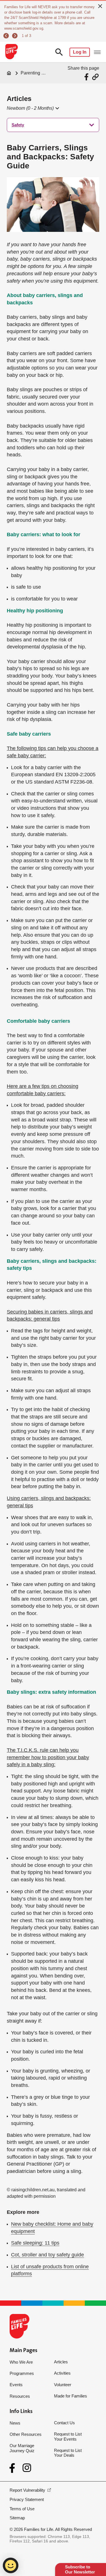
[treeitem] (53, 125)
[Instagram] (27, 2468)
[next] (15, 36)
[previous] (7, 36)
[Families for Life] (11, 52)
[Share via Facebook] (87, 77)
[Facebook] (13, 2468)
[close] (100, 6)
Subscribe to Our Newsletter (80, 2569)
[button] (33, 108)
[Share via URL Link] (95, 77)
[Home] (9, 73)
